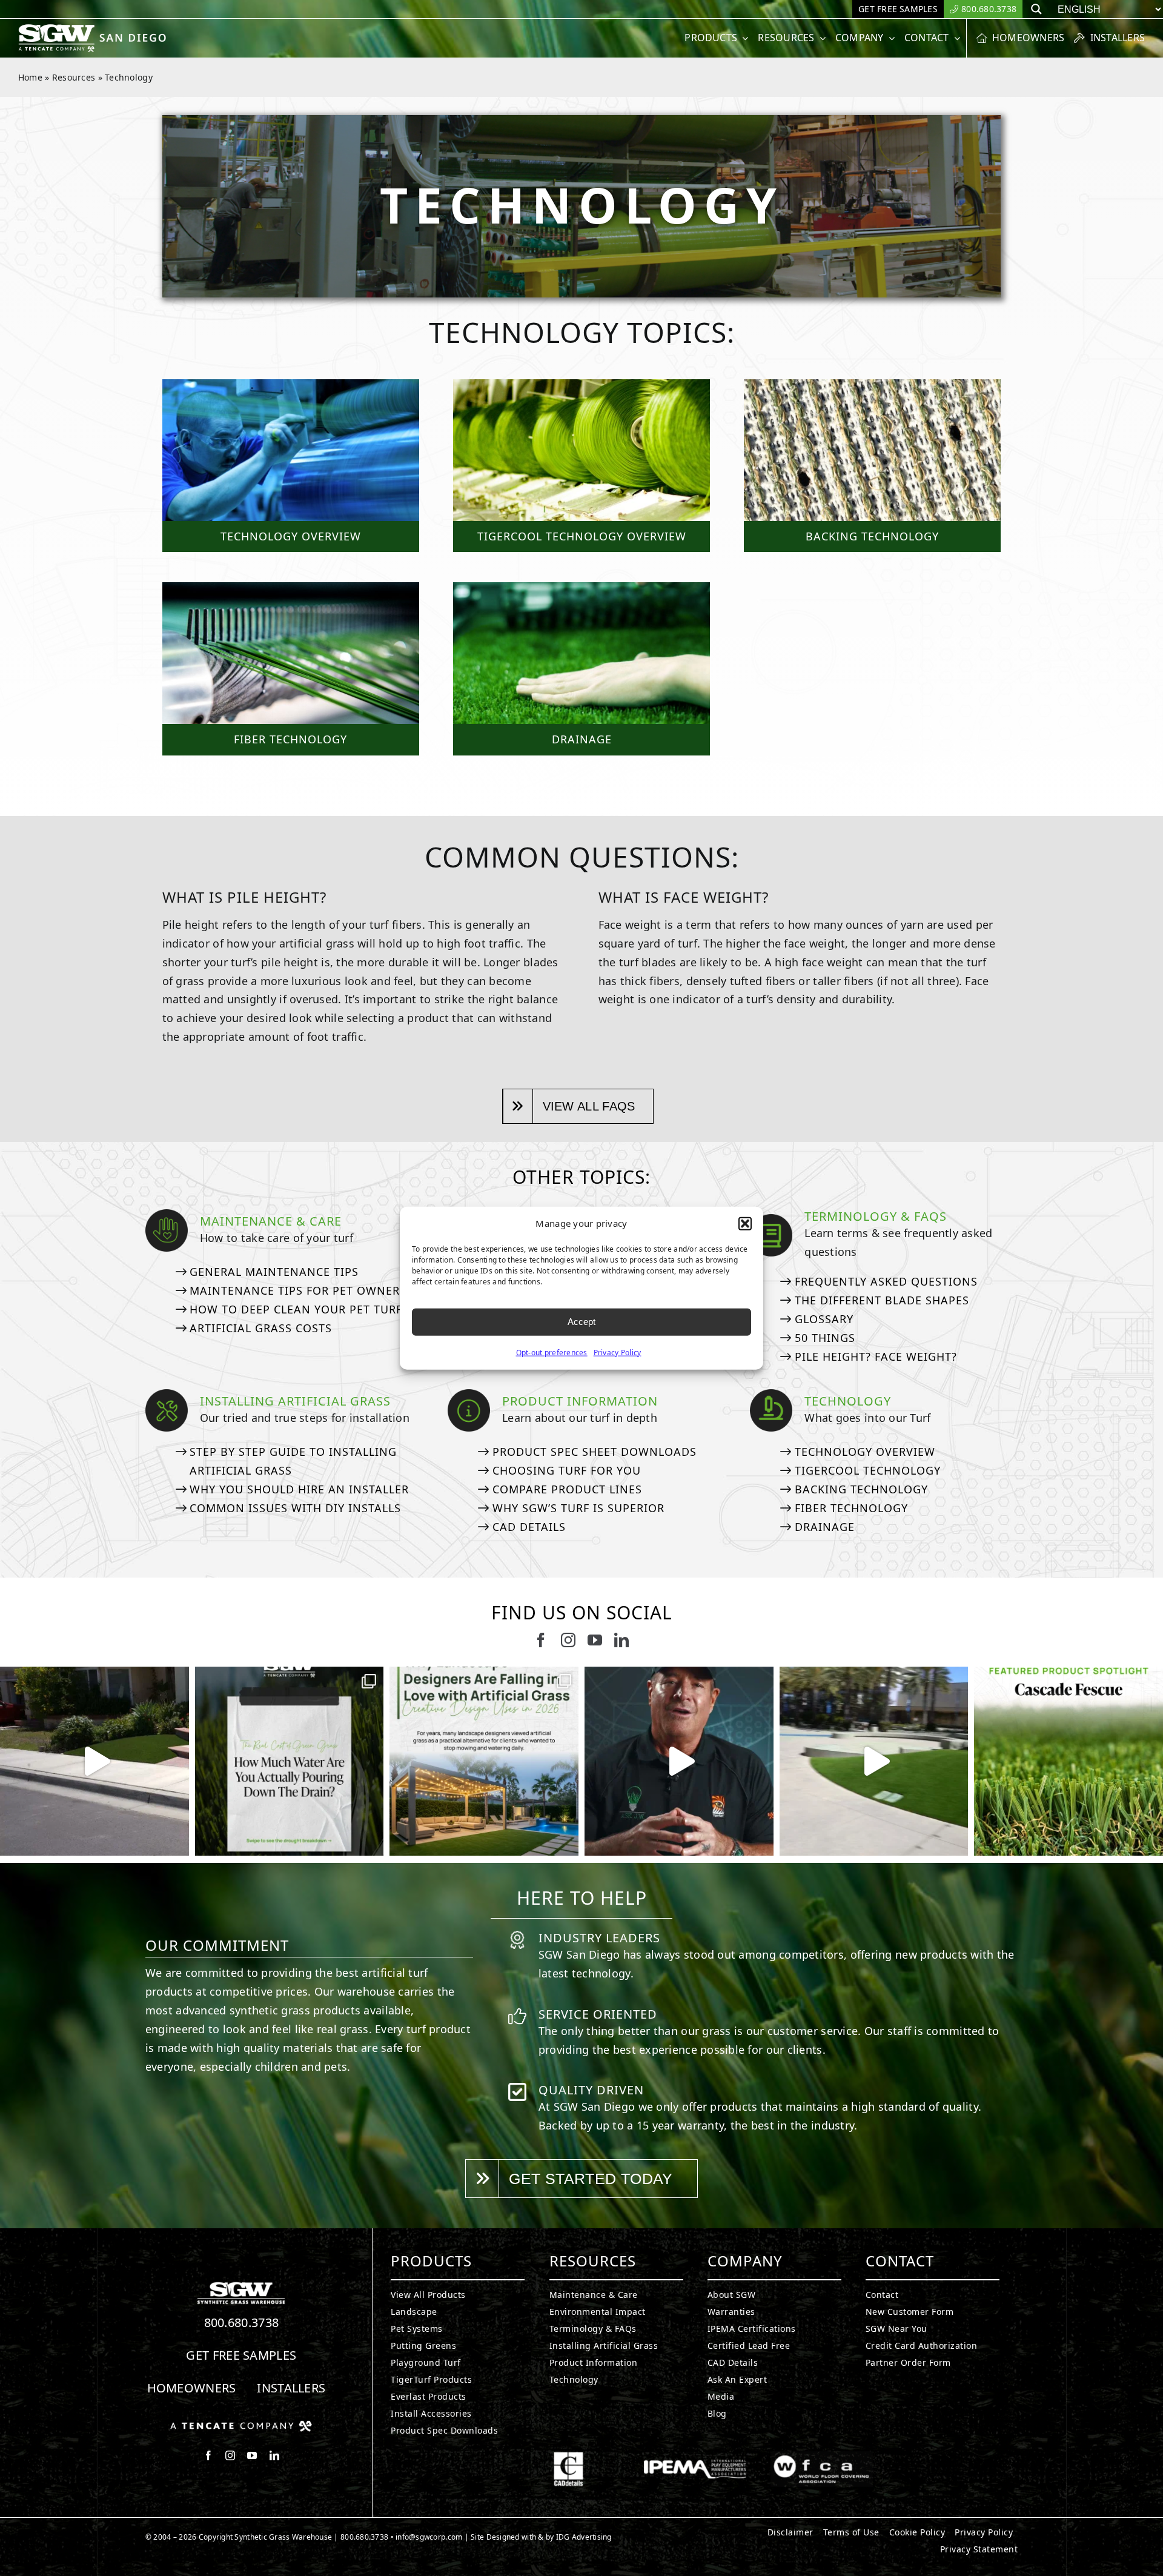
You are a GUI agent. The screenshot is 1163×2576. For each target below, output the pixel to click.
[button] (745, 1224)
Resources (74, 77)
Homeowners (192, 2388)
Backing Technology (861, 1489)
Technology (848, 1401)
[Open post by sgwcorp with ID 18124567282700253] (94, 1761)
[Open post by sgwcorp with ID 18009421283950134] (1069, 1761)
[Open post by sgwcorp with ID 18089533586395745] (484, 1761)
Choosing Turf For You (567, 1470)
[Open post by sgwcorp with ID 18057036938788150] (874, 1761)
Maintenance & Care (271, 1221)
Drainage (825, 1527)
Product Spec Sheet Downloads (595, 1452)
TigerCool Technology (868, 1470)
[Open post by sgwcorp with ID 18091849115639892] (679, 1761)
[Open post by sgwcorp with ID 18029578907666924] (290, 1761)
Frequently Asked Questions (886, 1281)
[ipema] (695, 2457)
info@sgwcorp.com (429, 2537)
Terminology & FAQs (876, 1216)
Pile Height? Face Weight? (876, 1356)
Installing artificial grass (295, 1401)
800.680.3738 (242, 2322)
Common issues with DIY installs (295, 1508)
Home (30, 77)
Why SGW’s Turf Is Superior (578, 1508)
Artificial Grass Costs (261, 1328)
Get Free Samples (241, 2355)
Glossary (824, 1319)
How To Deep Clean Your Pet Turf (296, 1309)
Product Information (580, 1401)
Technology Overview (865, 1452)
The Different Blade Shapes (882, 1300)
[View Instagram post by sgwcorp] (177, 1841)
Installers (291, 2388)
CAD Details (529, 1527)
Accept (581, 1322)
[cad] (568, 2457)
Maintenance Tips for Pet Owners (298, 1290)
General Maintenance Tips (274, 1272)
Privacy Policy (618, 1352)
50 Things (825, 1338)
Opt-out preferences (552, 1352)
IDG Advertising (584, 2537)
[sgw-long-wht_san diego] (95, 29)
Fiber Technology (851, 1508)
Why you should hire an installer (299, 1489)
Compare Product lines (567, 1489)
